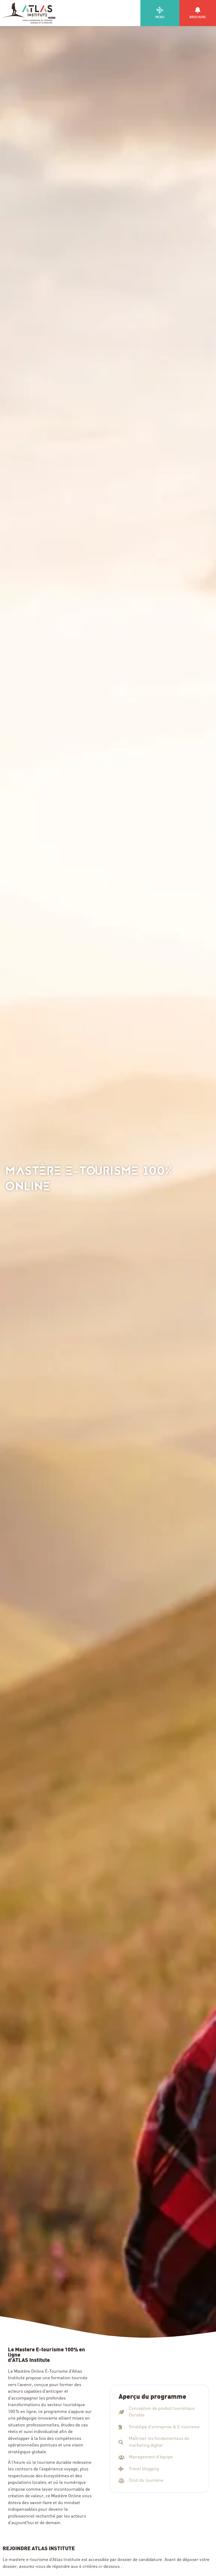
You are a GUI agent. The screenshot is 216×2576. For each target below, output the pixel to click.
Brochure (198, 17)
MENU (160, 17)
